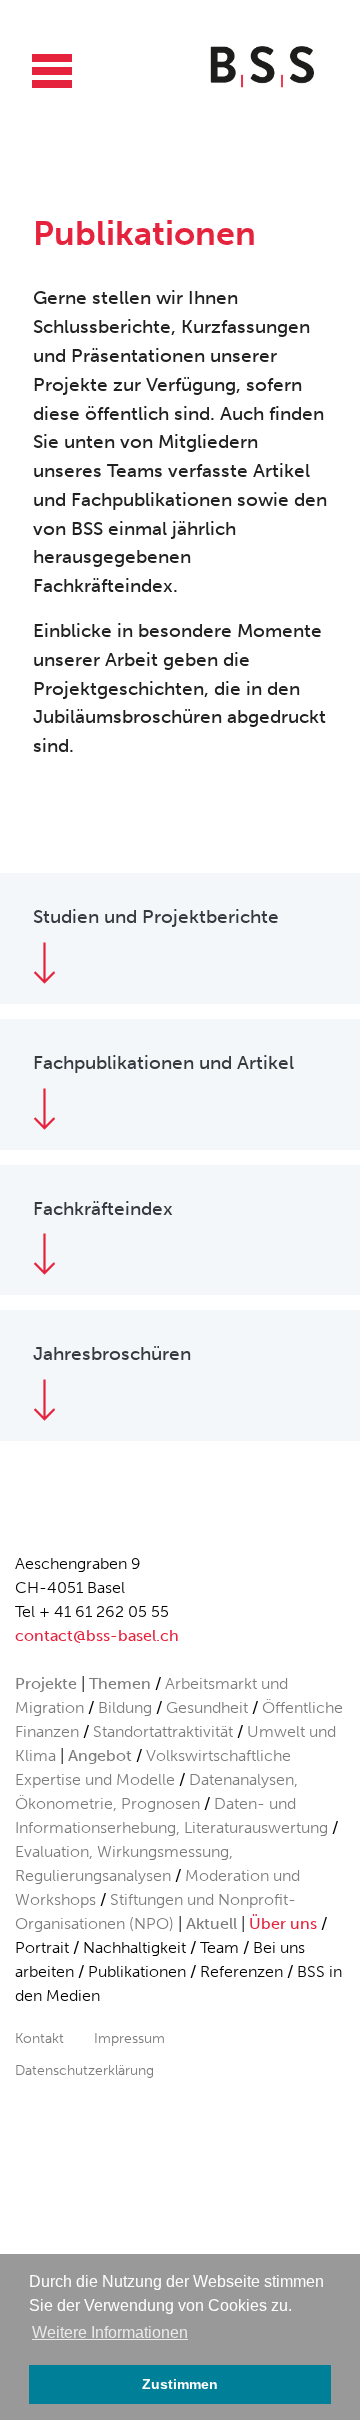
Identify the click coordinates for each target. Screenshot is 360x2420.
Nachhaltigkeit (134, 1947)
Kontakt (39, 2038)
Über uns (283, 1923)
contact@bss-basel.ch (97, 1635)
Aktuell (211, 1923)
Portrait (42, 1947)
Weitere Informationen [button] (110, 2332)
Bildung (125, 1707)
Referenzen (241, 1971)
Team (219, 1947)
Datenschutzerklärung (84, 2070)
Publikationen (137, 1971)
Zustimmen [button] (180, 2384)
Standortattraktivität (163, 1731)
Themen (120, 1683)
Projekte (46, 1683)
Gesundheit (207, 1707)
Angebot (100, 1755)
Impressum (129, 2038)
